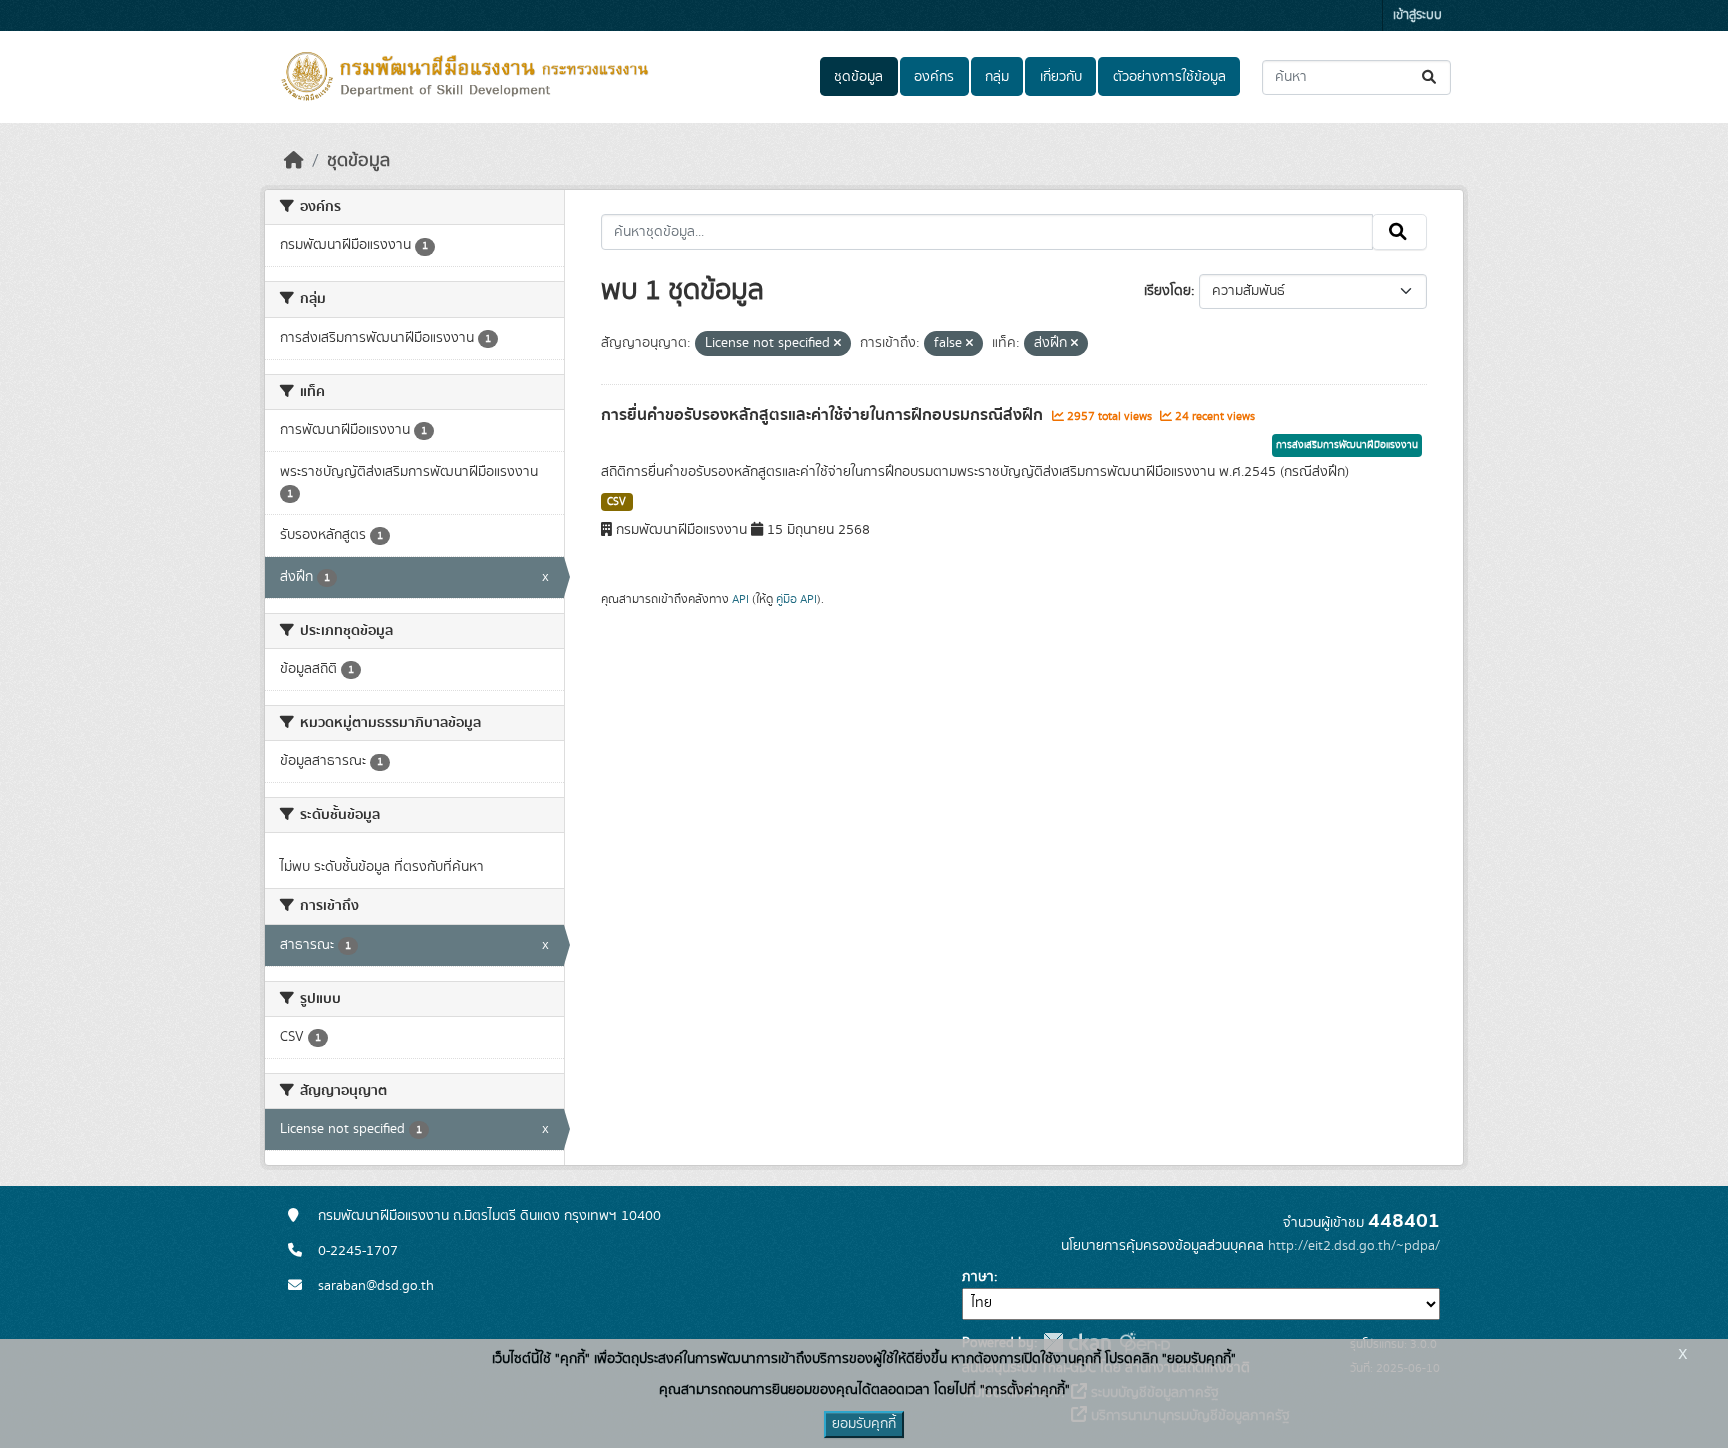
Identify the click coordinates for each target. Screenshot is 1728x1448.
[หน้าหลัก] (294, 161)
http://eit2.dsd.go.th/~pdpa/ (1354, 1246)
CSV (616, 502)
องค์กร (934, 77)
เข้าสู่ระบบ (1417, 15)
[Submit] (1430, 77)
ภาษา (978, 1277)
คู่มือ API (796, 599)
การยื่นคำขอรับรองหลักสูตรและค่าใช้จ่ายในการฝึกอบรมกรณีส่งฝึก (824, 415)
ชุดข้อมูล (858, 77)
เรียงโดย (1167, 291)
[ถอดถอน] (837, 344)
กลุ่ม (997, 77)
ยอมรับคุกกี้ (864, 1424)
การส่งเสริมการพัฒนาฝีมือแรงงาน (1347, 445)
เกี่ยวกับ (1061, 77)
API (740, 599)
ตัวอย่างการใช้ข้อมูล (1169, 77)
